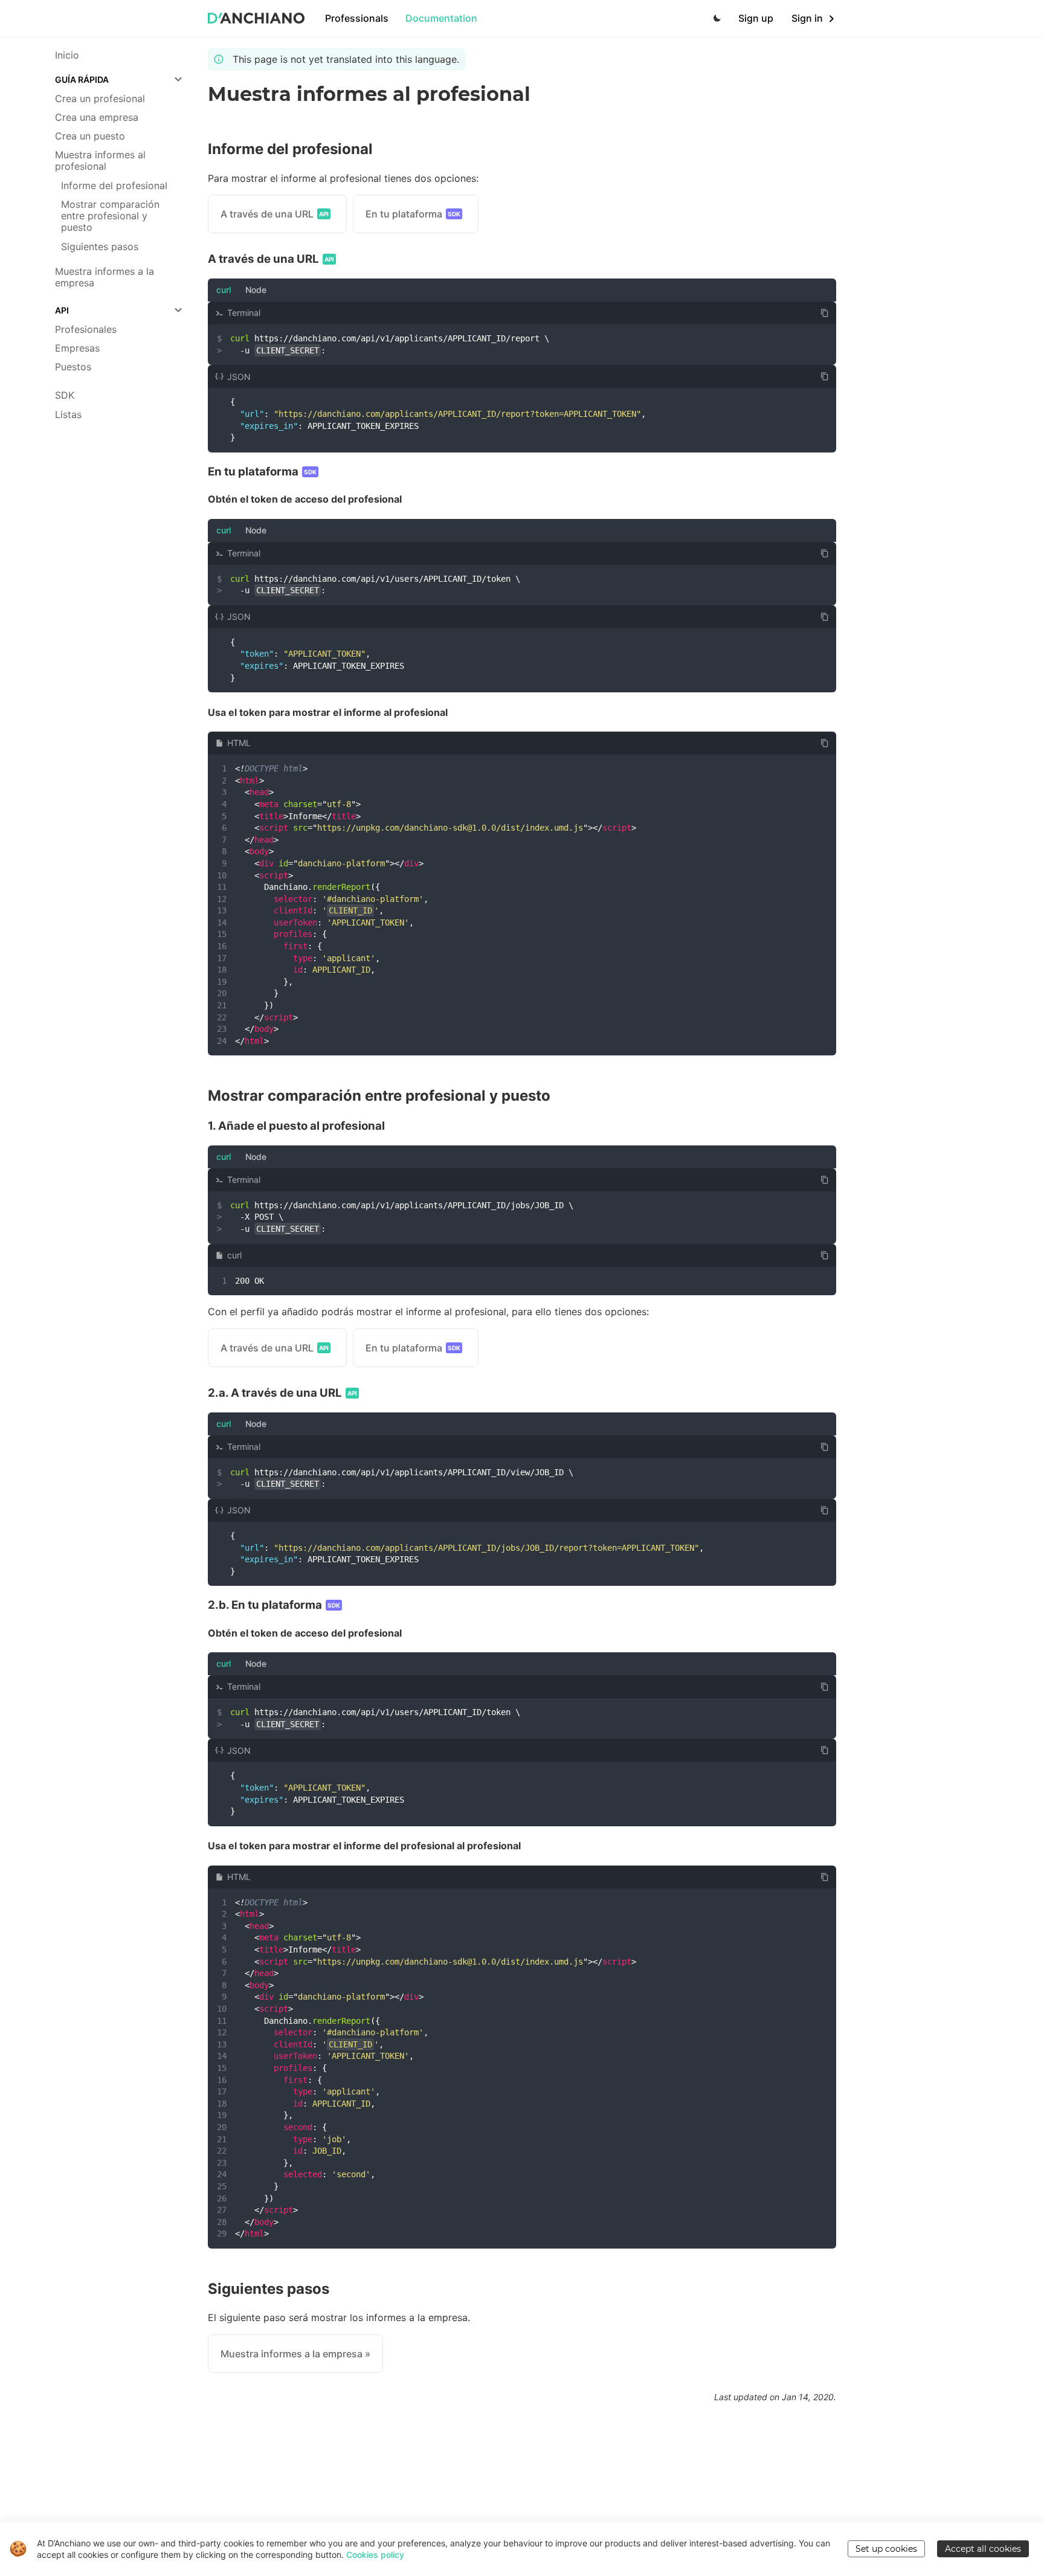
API (62, 310)
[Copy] (825, 313)
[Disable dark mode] (714, 18)
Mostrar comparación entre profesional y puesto (110, 216)
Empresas (77, 348)
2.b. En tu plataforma (274, 1605)
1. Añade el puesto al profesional (296, 1126)
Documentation (441, 18)
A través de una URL (275, 214)
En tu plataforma (413, 214)
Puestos (73, 367)
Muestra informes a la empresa (105, 277)
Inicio (67, 55)
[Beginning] (256, 18)
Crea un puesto (90, 136)
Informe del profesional (114, 186)
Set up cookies (886, 2549)
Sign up (756, 18)
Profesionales (86, 330)
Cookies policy (375, 2555)
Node (256, 290)
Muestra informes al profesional (100, 161)
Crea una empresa (97, 118)
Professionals (357, 18)
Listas (68, 415)
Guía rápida (82, 79)
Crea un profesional (100, 99)
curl (224, 290)
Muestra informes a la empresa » (295, 2354)
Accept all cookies (983, 2549)
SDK (65, 395)
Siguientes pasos (100, 247)
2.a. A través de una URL (282, 1393)
